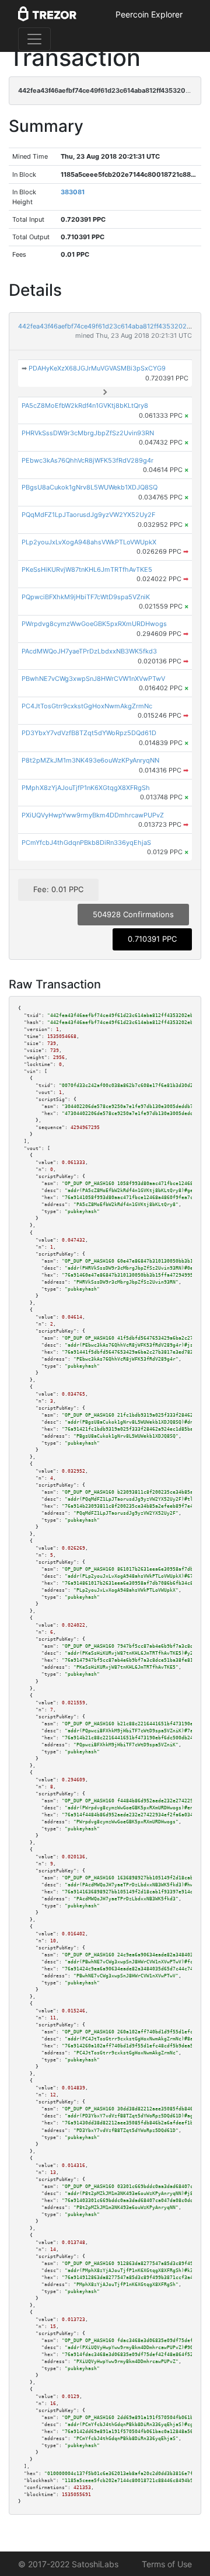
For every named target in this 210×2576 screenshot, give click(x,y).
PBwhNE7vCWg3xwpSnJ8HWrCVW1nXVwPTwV (93, 679)
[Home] (47, 15)
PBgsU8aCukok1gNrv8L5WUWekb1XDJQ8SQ (90, 487)
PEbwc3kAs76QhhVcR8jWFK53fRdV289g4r (87, 460)
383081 (73, 192)
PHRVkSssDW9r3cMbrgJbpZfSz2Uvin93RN (88, 433)
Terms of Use (167, 2564)
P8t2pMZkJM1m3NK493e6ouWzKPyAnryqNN (90, 760)
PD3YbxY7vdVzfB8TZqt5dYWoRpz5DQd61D (89, 733)
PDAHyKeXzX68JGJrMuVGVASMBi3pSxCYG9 (97, 368)
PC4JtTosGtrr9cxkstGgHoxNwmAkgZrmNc (87, 706)
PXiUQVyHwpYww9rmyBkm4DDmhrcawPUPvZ (93, 815)
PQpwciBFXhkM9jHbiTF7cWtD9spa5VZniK (86, 597)
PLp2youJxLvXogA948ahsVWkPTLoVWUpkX (89, 542)
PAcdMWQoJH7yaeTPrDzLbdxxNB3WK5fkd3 (89, 651)
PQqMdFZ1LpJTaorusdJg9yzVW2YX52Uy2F (88, 515)
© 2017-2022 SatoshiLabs (68, 2564)
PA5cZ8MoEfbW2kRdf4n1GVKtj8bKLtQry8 (85, 406)
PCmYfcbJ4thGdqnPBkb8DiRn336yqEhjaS (86, 843)
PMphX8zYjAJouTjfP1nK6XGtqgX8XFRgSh (86, 788)
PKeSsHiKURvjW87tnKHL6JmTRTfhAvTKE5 (87, 569)
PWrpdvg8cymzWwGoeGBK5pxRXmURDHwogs (94, 624)
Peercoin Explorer (149, 14)
